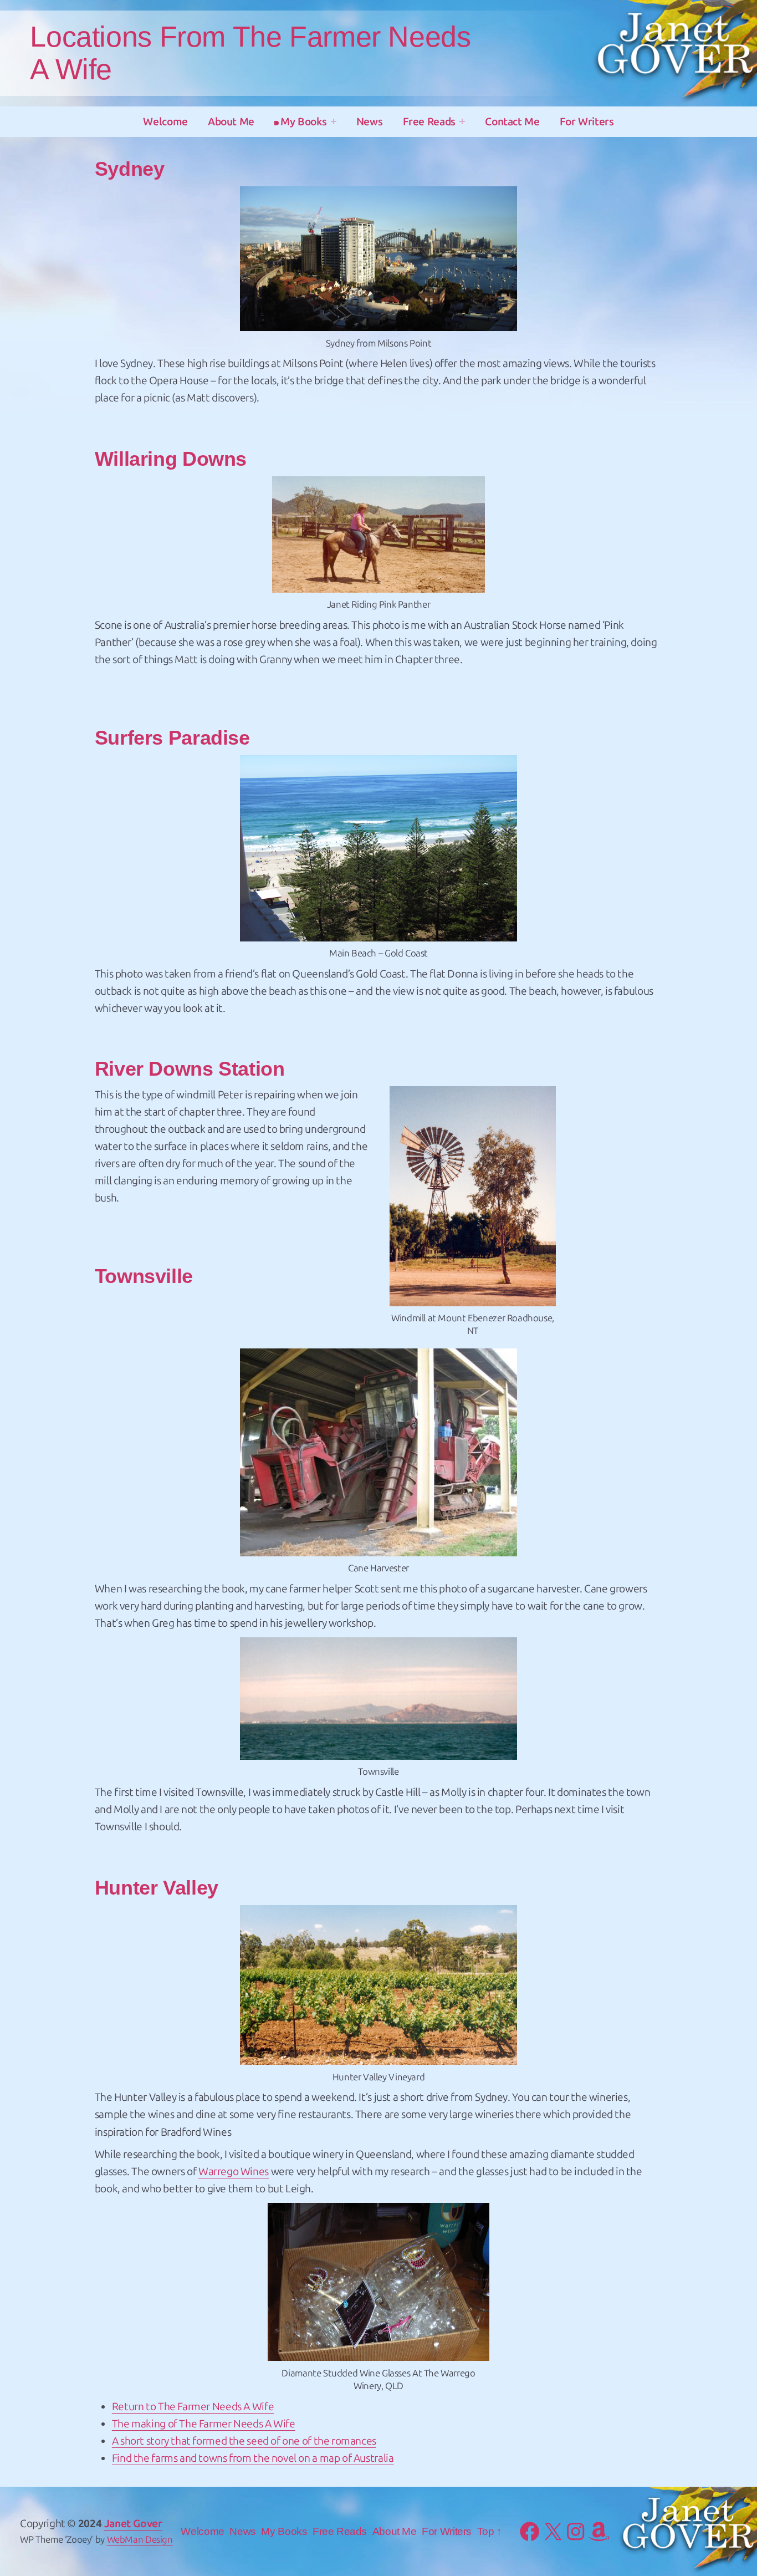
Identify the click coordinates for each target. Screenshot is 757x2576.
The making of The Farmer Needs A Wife (204, 2424)
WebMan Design (140, 2539)
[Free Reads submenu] (462, 121)
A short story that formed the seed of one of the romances (244, 2441)
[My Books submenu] (334, 121)
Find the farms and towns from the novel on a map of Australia (253, 2458)
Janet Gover (133, 2524)
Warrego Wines (234, 2172)
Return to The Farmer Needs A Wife (193, 2407)
